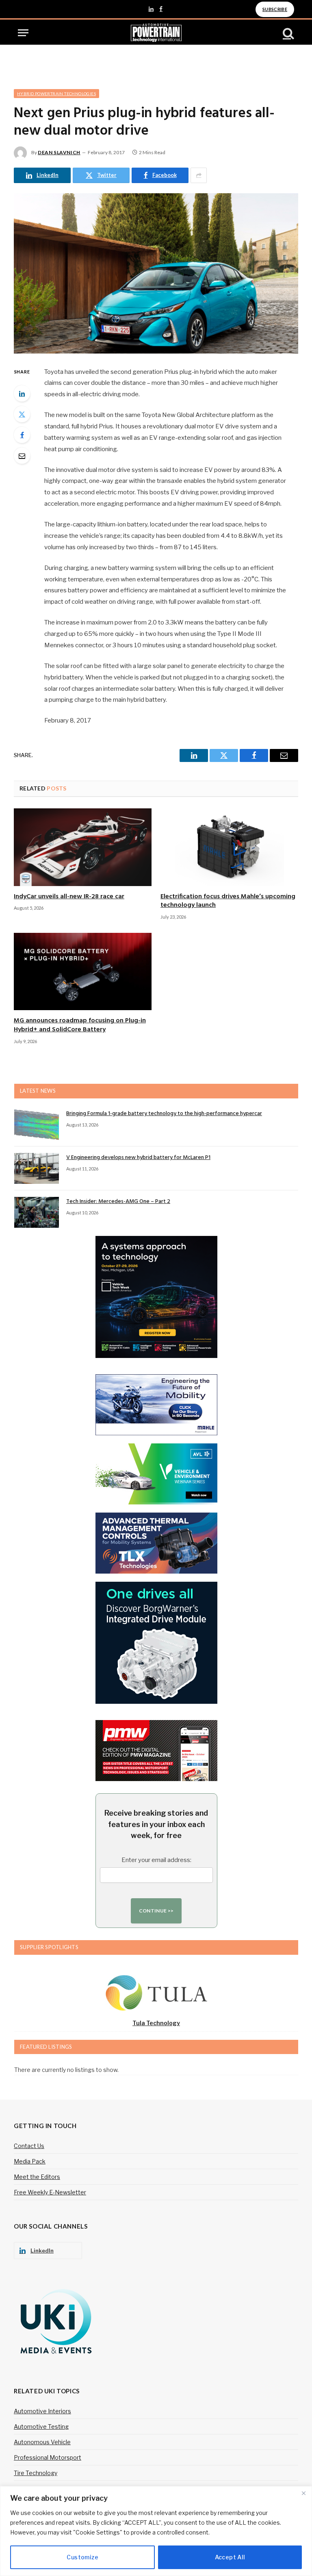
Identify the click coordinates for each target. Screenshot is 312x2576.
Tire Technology (36, 2473)
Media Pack (30, 2161)
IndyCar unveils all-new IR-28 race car (69, 897)
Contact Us (29, 2146)
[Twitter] (22, 414)
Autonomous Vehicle (42, 2442)
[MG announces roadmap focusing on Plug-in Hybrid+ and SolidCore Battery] (83, 972)
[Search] (288, 33)
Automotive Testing (41, 2426)
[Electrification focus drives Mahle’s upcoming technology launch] (229, 847)
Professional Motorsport (48, 2457)
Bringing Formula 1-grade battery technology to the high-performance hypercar (164, 1114)
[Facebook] (22, 435)
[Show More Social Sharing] (199, 175)
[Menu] (23, 33)
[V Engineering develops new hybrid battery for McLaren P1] (37, 1168)
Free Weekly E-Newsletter (50, 2192)
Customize (82, 2557)
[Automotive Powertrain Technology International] (156, 33)
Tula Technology (156, 2023)
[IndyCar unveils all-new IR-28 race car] (83, 847)
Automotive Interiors (42, 2411)
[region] (156, 2531)
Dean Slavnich (59, 152)
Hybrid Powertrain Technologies (56, 94)
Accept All (230, 2557)
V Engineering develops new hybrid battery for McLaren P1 (138, 1158)
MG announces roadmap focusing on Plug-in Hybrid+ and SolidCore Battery (80, 1026)
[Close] (303, 2493)
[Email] (22, 456)
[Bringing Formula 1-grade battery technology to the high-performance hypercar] (37, 1124)
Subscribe (275, 9)
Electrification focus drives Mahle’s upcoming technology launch (228, 902)
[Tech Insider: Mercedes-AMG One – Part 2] (37, 1212)
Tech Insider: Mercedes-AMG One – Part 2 (118, 1202)
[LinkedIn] (22, 393)
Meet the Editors (37, 2177)
